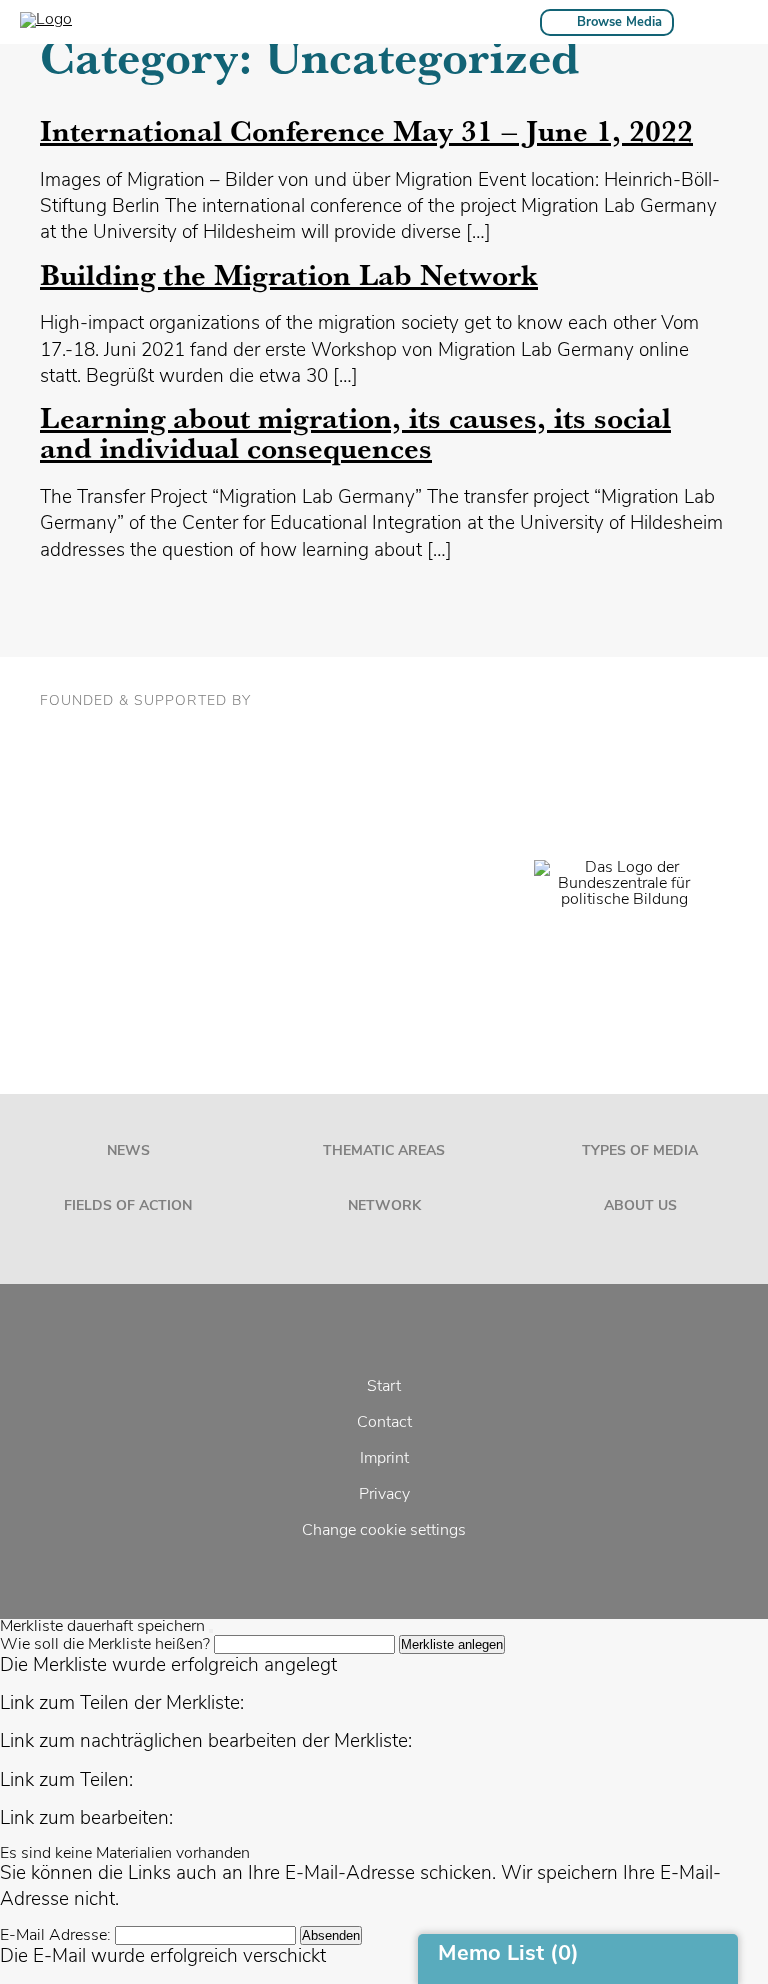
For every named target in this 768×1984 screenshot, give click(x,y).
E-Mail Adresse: (55, 1936)
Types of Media (640, 1151)
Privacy (384, 1495)
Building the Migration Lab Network (289, 274)
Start (384, 1387)
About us (640, 1206)
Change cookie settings (384, 1531)
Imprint (384, 1459)
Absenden (331, 1935)
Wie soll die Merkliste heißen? (105, 1645)
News (128, 1151)
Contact (384, 1423)
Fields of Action (128, 1206)
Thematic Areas (384, 1151)
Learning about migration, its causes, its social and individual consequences (355, 432)
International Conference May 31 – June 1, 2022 (366, 130)
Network (384, 1206)
